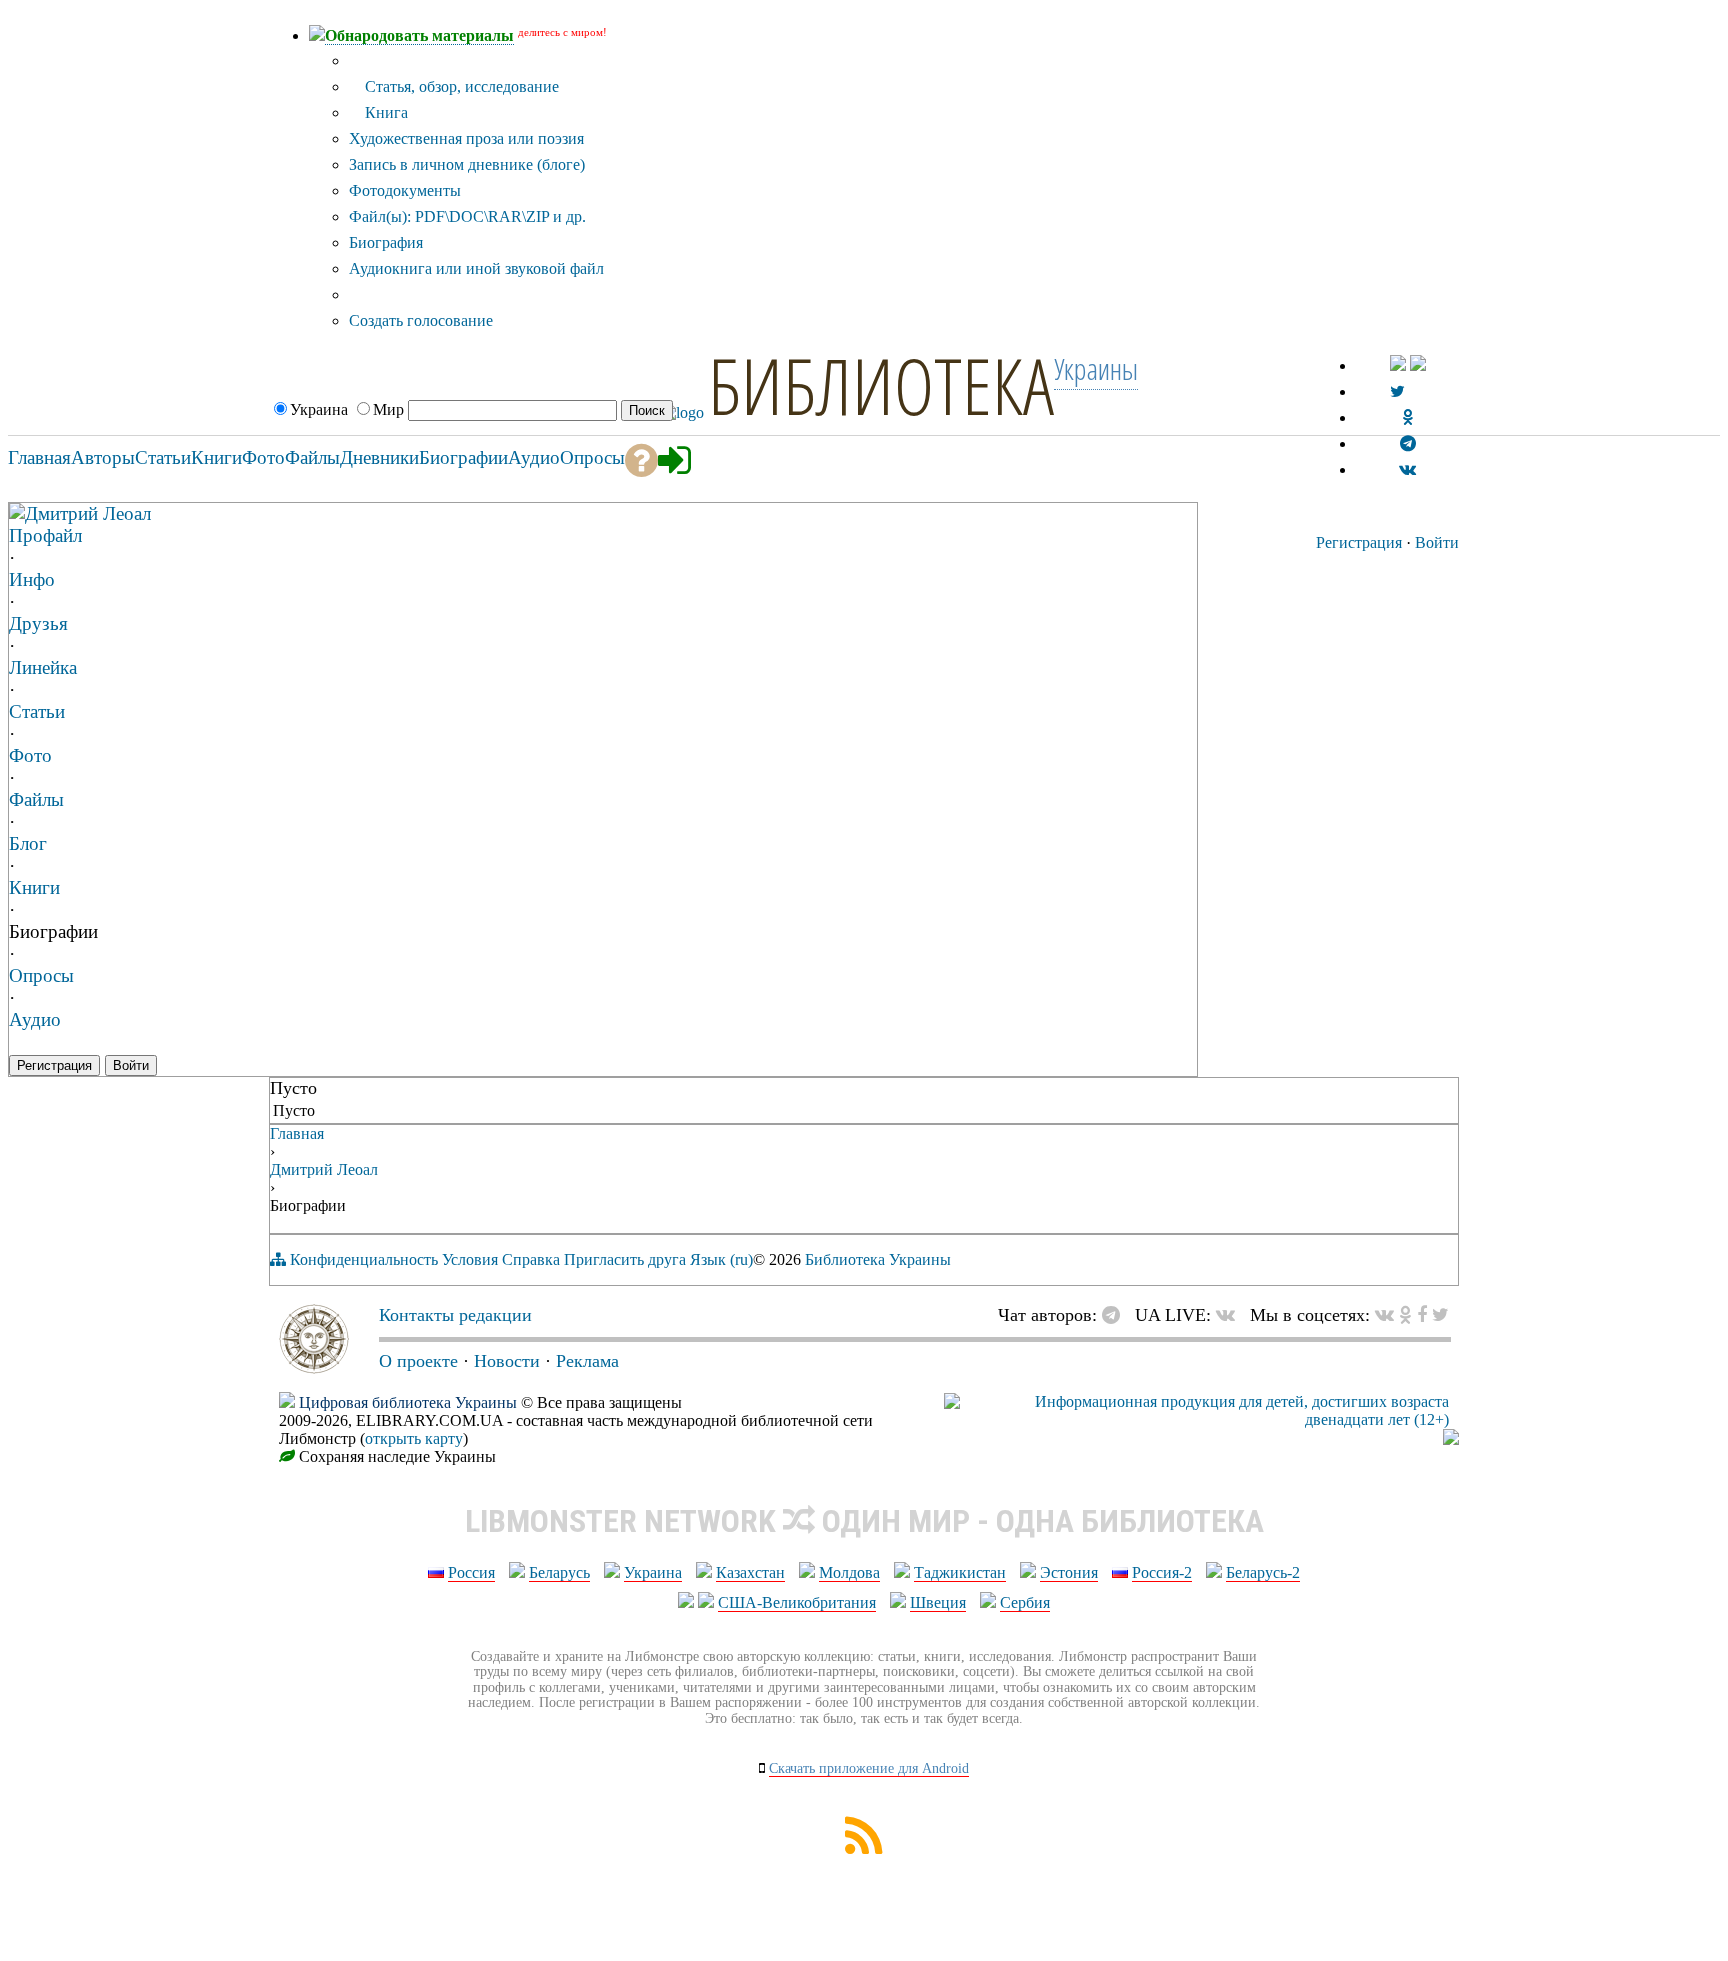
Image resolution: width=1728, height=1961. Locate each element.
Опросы (41, 975)
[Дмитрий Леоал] (17, 512)
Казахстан (750, 1572)
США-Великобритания (797, 1602)
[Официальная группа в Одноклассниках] (1407, 417)
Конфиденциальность (364, 1259)
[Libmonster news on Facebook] (1422, 1315)
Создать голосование (421, 320)
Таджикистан (960, 1572)
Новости (507, 1361)
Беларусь (559, 1572)
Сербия (1025, 1602)
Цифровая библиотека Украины (408, 1402)
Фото (30, 755)
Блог (28, 843)
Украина (653, 1572)
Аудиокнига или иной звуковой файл (476, 268)
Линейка (43, 667)
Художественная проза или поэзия (466, 138)
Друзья (38, 623)
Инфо (32, 579)
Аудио (35, 1019)
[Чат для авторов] (1116, 1315)
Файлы (36, 799)
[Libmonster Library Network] (1451, 1439)
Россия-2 (1162, 1572)
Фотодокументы (405, 190)
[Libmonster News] (1440, 1315)
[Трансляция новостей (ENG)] (1397, 391)
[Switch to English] (1418, 365)
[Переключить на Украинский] (1398, 365)
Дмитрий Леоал (88, 513)
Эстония (1069, 1572)
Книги (34, 887)
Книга (384, 112)
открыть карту (414, 1438)
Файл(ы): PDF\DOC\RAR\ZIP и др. (467, 216)
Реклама (587, 1361)
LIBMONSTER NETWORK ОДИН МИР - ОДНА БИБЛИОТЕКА (864, 1521)
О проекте (418, 1361)
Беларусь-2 (1263, 1572)
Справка (531, 1259)
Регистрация (1359, 542)
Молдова (849, 1572)
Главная (297, 1133)
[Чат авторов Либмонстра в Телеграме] (1408, 443)
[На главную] (314, 1368)
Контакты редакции (455, 1315)
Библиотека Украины (878, 1259)
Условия (470, 1259)
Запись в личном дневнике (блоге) (467, 164)
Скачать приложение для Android (869, 1768)
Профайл (45, 535)
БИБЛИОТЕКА (881, 385)
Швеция (938, 1602)
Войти (1437, 542)
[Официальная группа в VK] (1407, 469)
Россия (471, 1572)
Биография (386, 242)
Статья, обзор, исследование (460, 86)
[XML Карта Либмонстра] (864, 1848)
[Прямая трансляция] (1230, 1315)
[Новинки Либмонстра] (1405, 1315)
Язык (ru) (721, 1259)
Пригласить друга (625, 1259)
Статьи (37, 711)
